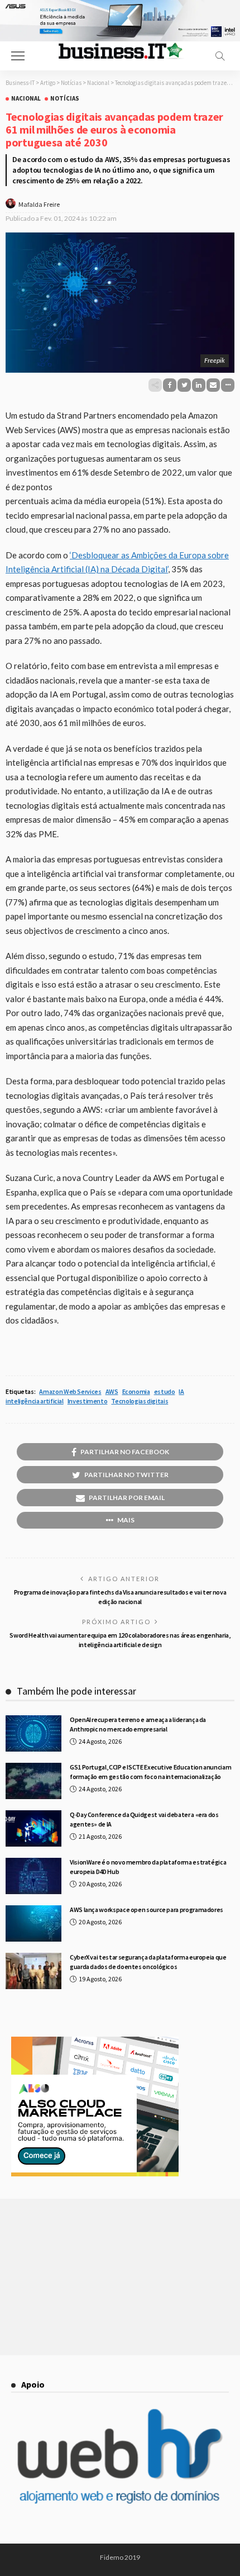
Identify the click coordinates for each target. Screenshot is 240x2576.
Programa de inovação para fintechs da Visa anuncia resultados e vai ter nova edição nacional (120, 1597)
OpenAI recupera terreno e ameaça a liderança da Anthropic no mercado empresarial (138, 1724)
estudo (165, 1391)
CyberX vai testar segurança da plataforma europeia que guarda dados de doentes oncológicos (148, 1962)
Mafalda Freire (39, 204)
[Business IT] (120, 50)
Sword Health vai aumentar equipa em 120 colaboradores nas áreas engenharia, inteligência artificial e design (120, 1640)
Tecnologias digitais (140, 1401)
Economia (136, 1391)
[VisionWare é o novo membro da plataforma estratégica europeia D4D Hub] (33, 1876)
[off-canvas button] (18, 56)
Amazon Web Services (70, 1391)
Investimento (88, 1401)
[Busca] (220, 56)
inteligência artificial (35, 1401)
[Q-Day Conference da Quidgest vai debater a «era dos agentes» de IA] (33, 1828)
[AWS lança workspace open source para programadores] (33, 1923)
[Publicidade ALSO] (95, 2105)
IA (181, 1391)
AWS (112, 1391)
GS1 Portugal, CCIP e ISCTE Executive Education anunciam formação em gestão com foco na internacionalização (150, 1772)
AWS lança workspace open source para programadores (147, 1910)
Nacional (26, 99)
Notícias (65, 99)
